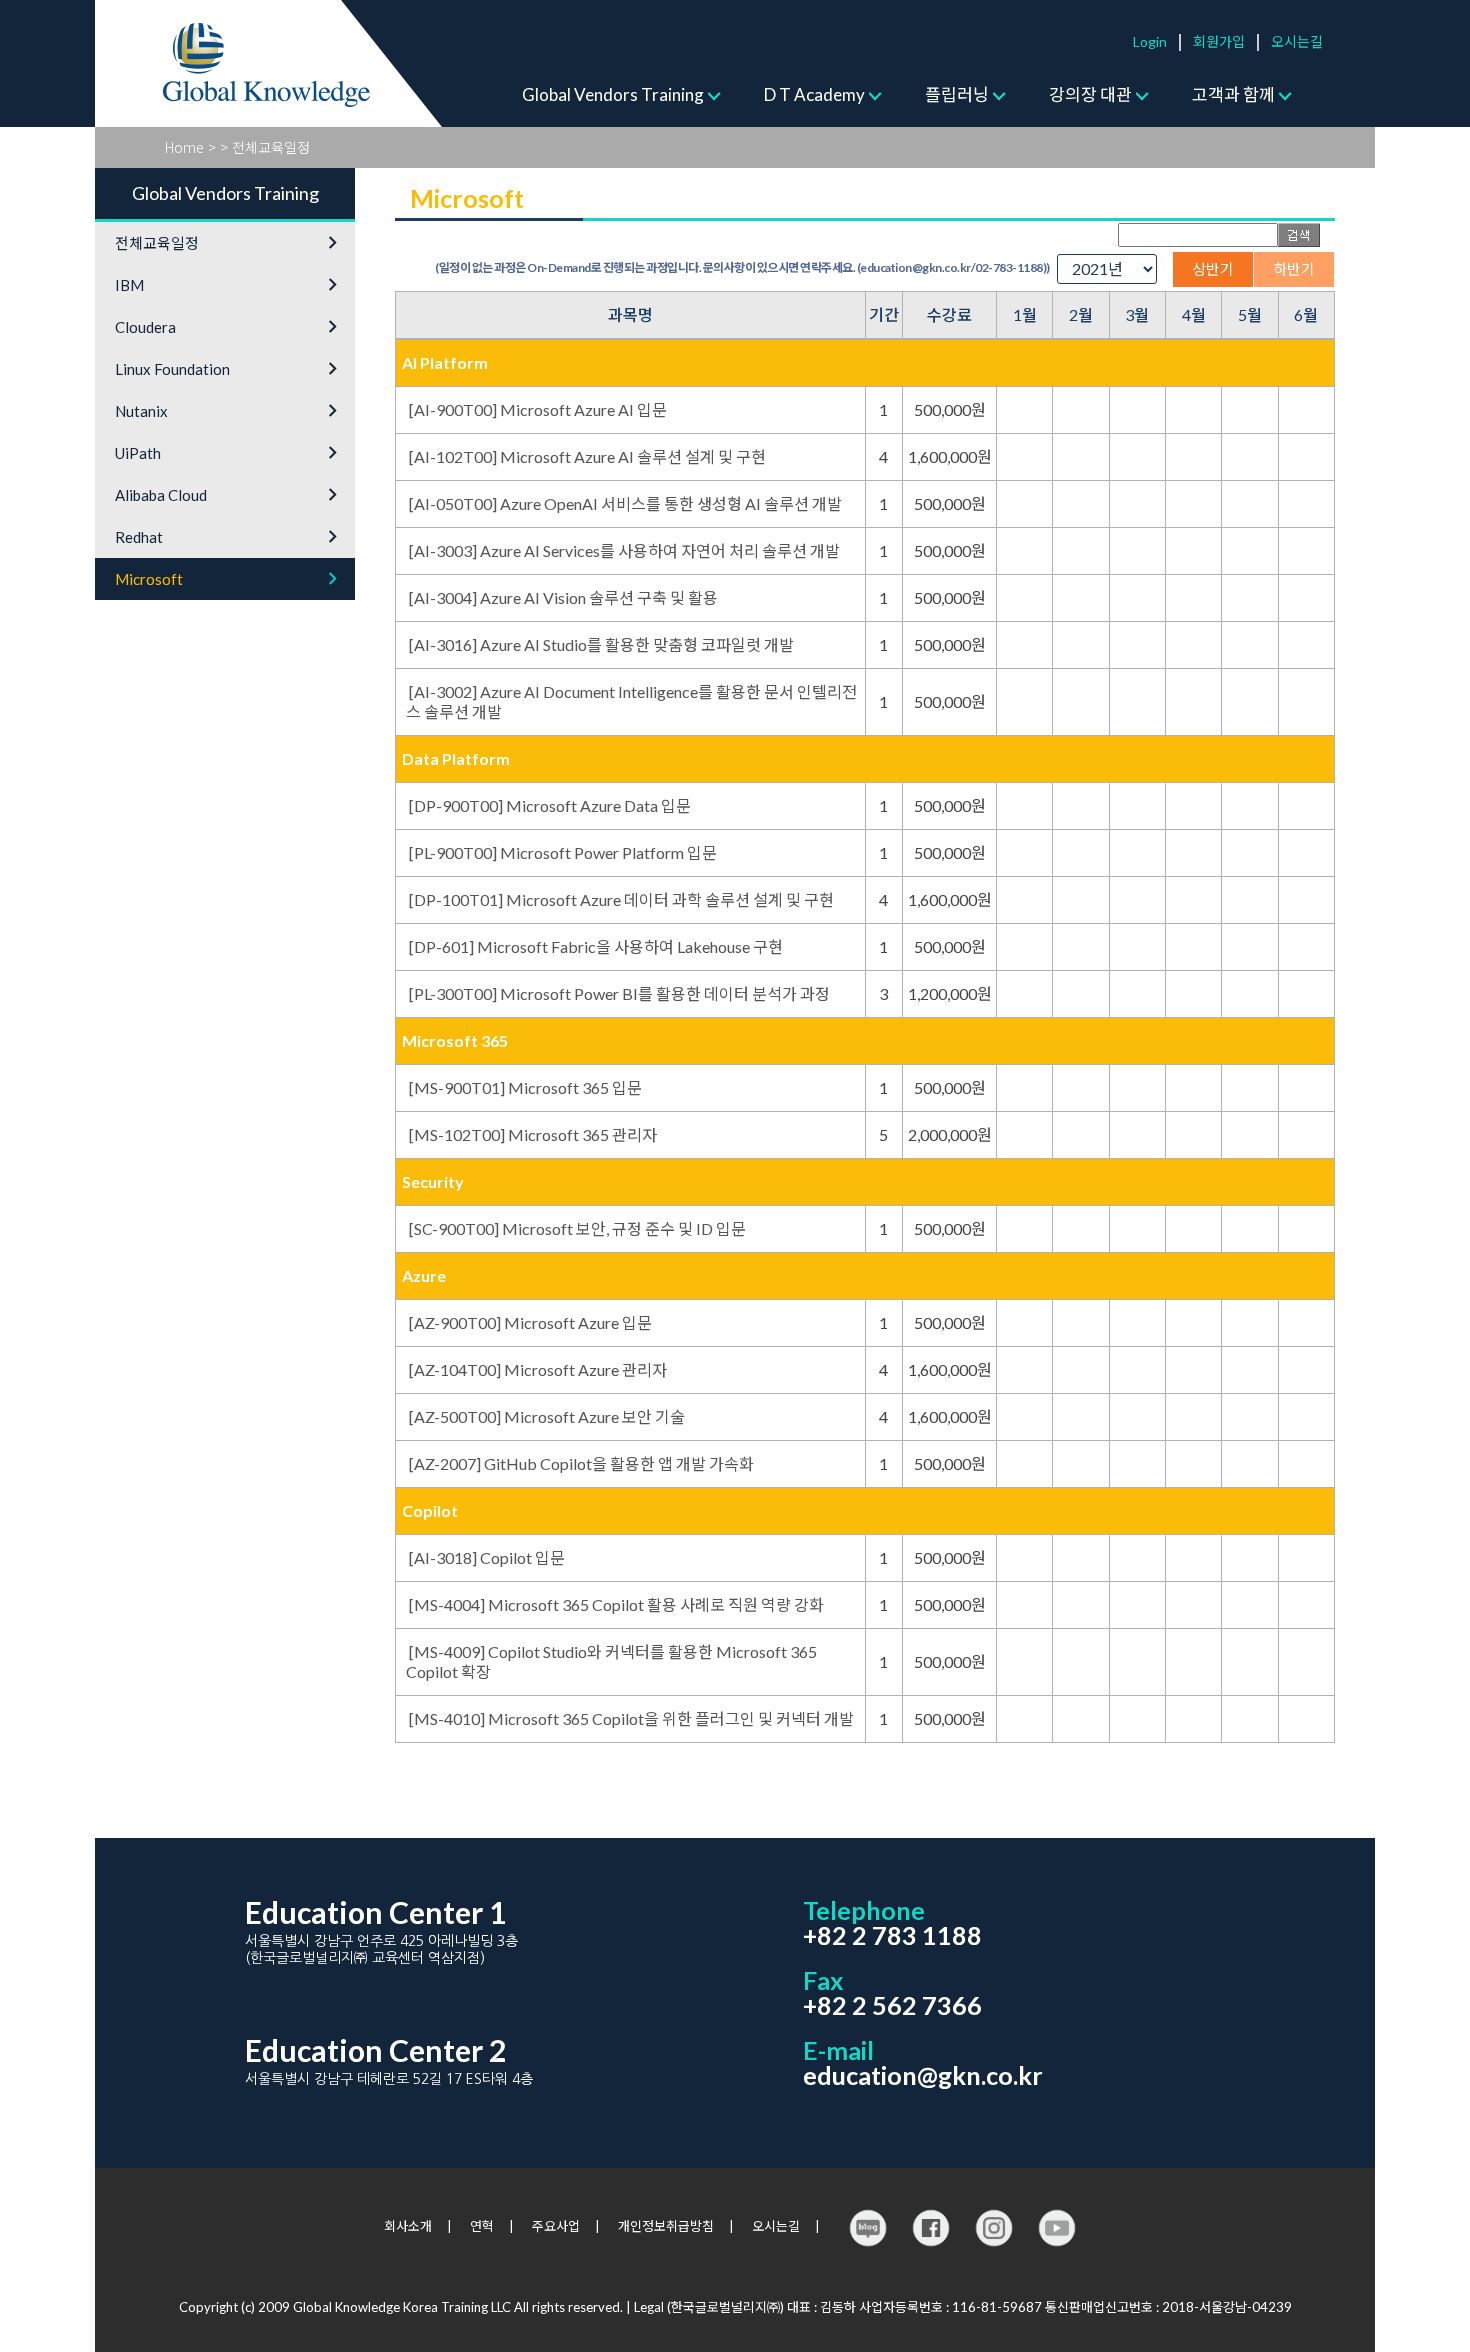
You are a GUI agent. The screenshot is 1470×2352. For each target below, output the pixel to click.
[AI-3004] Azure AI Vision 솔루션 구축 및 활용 (563, 597)
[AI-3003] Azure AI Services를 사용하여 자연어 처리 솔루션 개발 (624, 550)
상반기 (1213, 269)
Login (1150, 41)
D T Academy (814, 94)
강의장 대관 (1090, 94)
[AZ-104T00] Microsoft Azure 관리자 (538, 1369)
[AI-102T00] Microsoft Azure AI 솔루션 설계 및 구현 (587, 456)
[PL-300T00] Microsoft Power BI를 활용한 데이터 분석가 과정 (619, 993)
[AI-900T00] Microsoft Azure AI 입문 (538, 409)
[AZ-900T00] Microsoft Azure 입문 (530, 1322)
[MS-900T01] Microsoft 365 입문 (525, 1087)
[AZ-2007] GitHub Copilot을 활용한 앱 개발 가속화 (581, 1463)
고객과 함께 (1233, 94)
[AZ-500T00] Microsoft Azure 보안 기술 (547, 1416)
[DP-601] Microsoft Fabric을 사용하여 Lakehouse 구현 (596, 946)
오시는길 (1297, 41)
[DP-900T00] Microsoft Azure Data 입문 (550, 805)
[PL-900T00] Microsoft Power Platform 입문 (563, 852)
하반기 (1294, 269)
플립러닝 (957, 94)
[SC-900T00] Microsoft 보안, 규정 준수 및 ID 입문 (577, 1228)
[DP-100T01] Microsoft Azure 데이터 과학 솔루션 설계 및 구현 (621, 899)
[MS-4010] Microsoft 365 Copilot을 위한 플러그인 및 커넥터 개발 (631, 1718)
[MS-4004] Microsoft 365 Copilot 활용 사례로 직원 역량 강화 (616, 1604)
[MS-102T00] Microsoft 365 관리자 (533, 1134)
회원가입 (1219, 41)
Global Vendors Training (613, 94)
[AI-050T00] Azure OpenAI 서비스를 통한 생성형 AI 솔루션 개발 (625, 503)
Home (184, 147)
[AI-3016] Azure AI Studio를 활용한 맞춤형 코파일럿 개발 (601, 644)
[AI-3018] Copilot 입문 (487, 1557)
